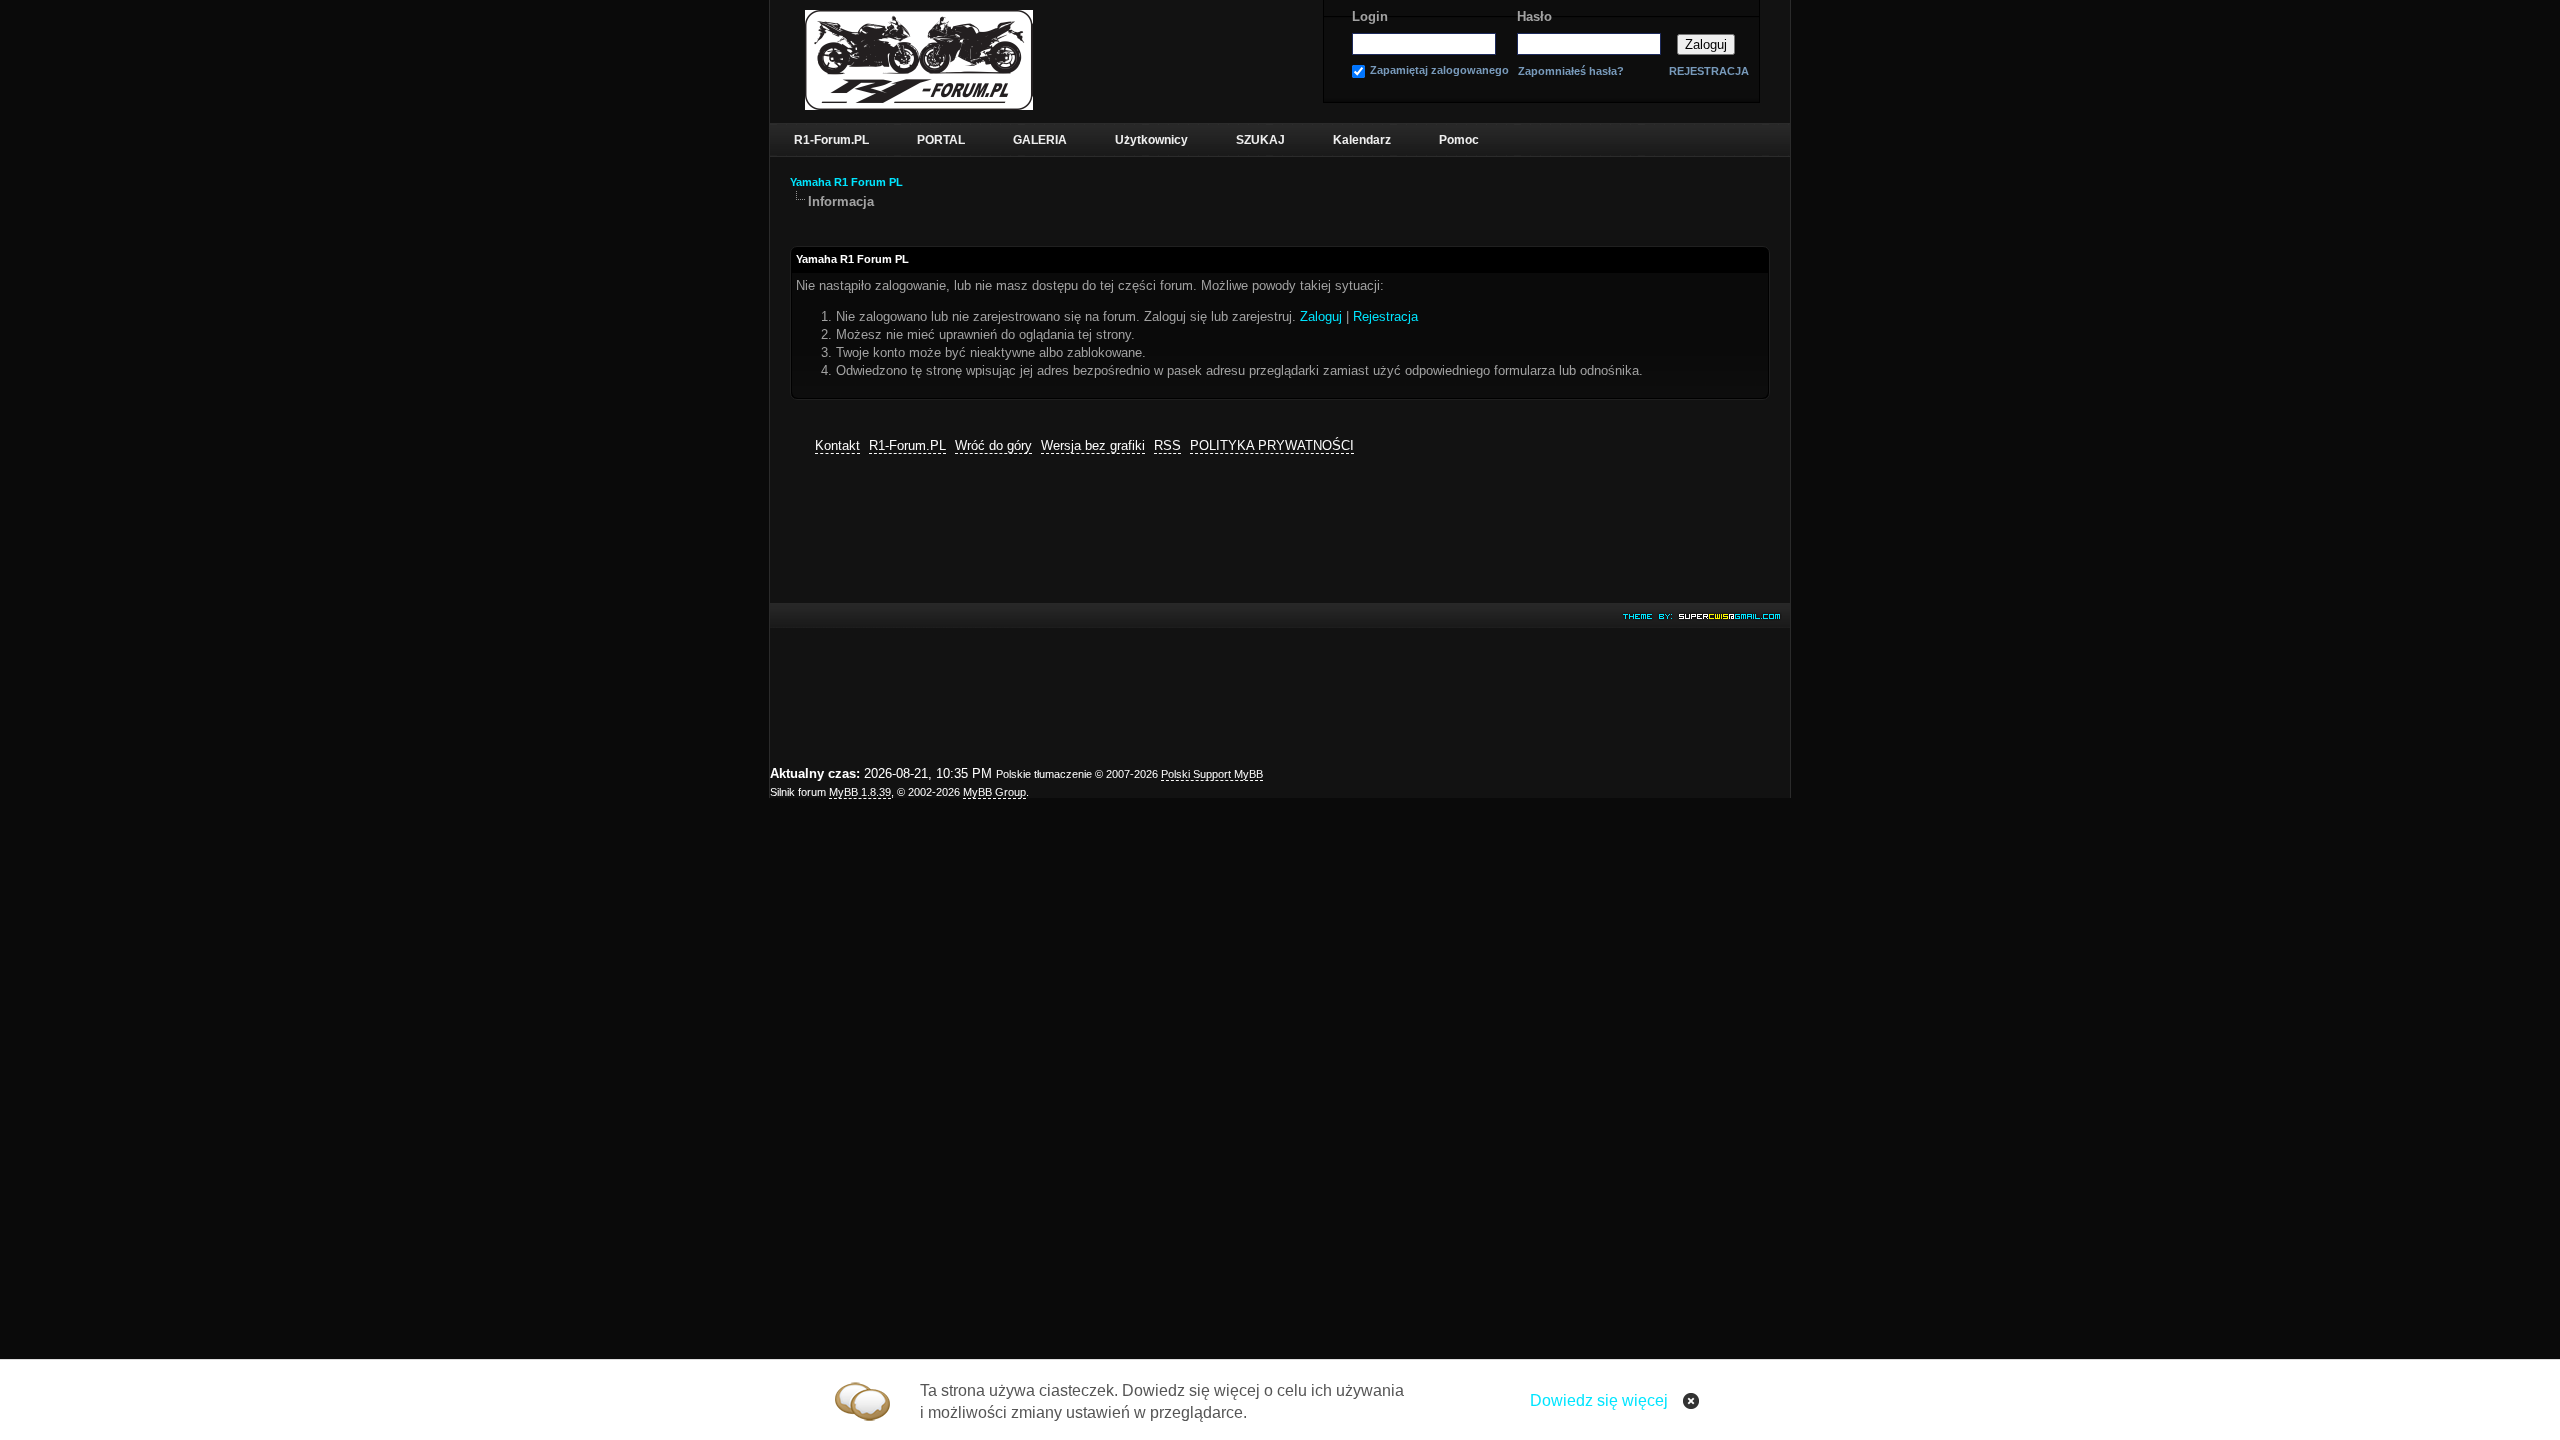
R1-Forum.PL (831, 140)
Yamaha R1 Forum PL (846, 182)
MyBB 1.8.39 (860, 792)
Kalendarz (1362, 140)
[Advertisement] (1280, 611)
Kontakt (837, 445)
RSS (1167, 445)
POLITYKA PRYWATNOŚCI (1272, 445)
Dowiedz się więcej (1599, 1400)
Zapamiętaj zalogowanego (1439, 70)
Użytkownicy (1151, 140)
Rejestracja (1385, 316)
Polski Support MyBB (1212, 774)
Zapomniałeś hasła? (1571, 71)
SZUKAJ (1260, 140)
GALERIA (1040, 140)
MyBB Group (994, 792)
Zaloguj (1321, 316)
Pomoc (1459, 140)
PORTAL (941, 140)
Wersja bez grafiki (1093, 445)
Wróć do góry (993, 445)
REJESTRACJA (1709, 71)
